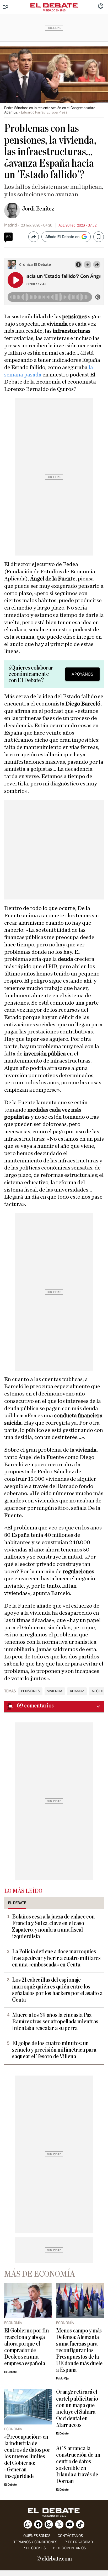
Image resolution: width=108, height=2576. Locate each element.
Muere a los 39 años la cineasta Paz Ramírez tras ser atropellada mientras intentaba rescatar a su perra (55, 2022)
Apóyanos (82, 674)
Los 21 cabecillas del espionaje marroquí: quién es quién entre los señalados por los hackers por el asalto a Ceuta (57, 1990)
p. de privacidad (79, 2542)
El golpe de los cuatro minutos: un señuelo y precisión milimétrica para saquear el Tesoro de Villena (54, 2050)
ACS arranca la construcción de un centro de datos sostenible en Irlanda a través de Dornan (78, 2465)
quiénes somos (37, 2536)
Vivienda (55, 1691)
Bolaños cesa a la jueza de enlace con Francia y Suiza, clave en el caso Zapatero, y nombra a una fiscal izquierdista (53, 1927)
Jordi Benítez (38, 209)
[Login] (101, 7)
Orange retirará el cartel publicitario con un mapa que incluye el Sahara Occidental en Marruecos (77, 2408)
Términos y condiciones (35, 2542)
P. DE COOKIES (34, 2548)
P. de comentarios (69, 2548)
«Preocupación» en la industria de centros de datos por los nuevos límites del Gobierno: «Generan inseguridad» (27, 2457)
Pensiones (30, 1691)
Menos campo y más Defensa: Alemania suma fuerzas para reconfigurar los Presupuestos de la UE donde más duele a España (79, 2350)
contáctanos (70, 2536)
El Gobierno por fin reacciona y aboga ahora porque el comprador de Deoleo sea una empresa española (27, 2347)
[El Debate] (54, 6)
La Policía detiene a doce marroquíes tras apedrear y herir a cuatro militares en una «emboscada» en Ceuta (56, 1958)
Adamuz (77, 1691)
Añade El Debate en (62, 237)
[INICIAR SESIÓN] (101, 7)
